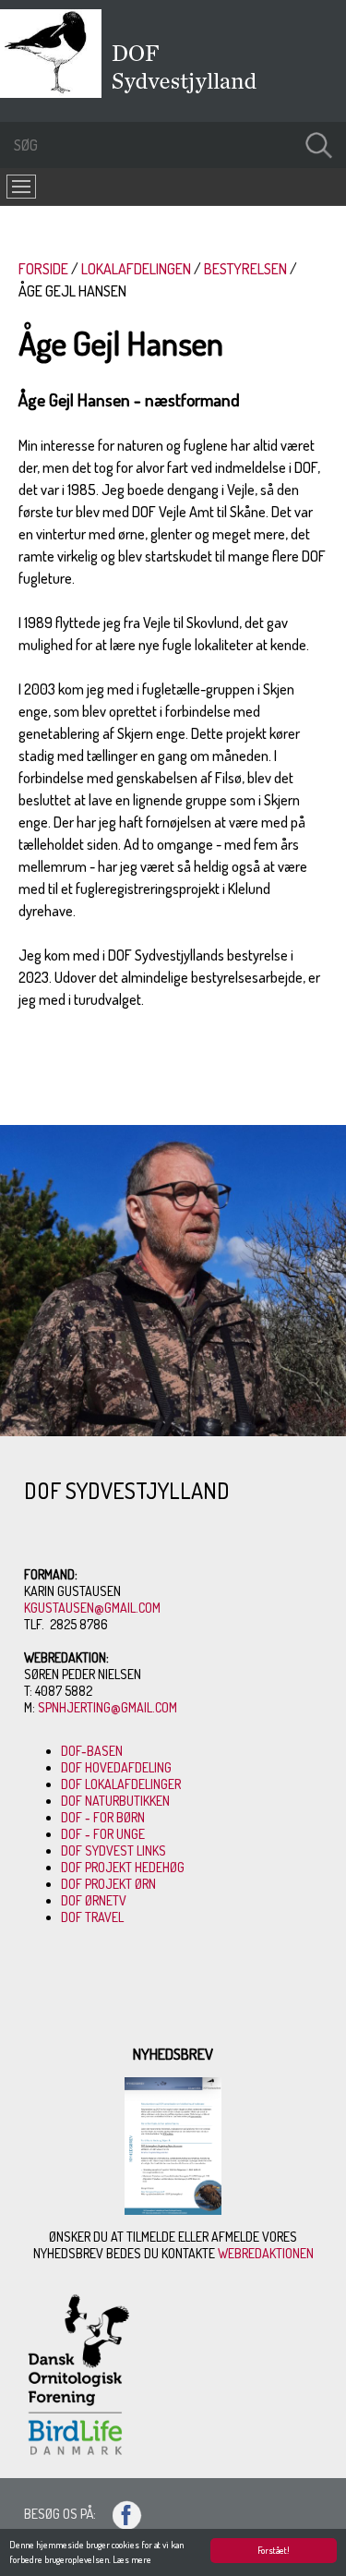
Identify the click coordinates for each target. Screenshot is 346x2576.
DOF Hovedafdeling (116, 1767)
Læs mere (132, 2559)
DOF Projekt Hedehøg (123, 1867)
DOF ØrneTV (94, 1900)
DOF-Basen (92, 1751)
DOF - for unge (103, 1834)
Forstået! (274, 2550)
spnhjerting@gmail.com (107, 1707)
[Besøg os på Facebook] (119, 2514)
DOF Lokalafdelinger (121, 1784)
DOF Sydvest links (113, 1850)
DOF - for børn (103, 1817)
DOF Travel (92, 1917)
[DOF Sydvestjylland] (184, 91)
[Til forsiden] (55, 92)
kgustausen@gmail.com (92, 1608)
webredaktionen (266, 2253)
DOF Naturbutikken (115, 1801)
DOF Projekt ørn (108, 1884)
